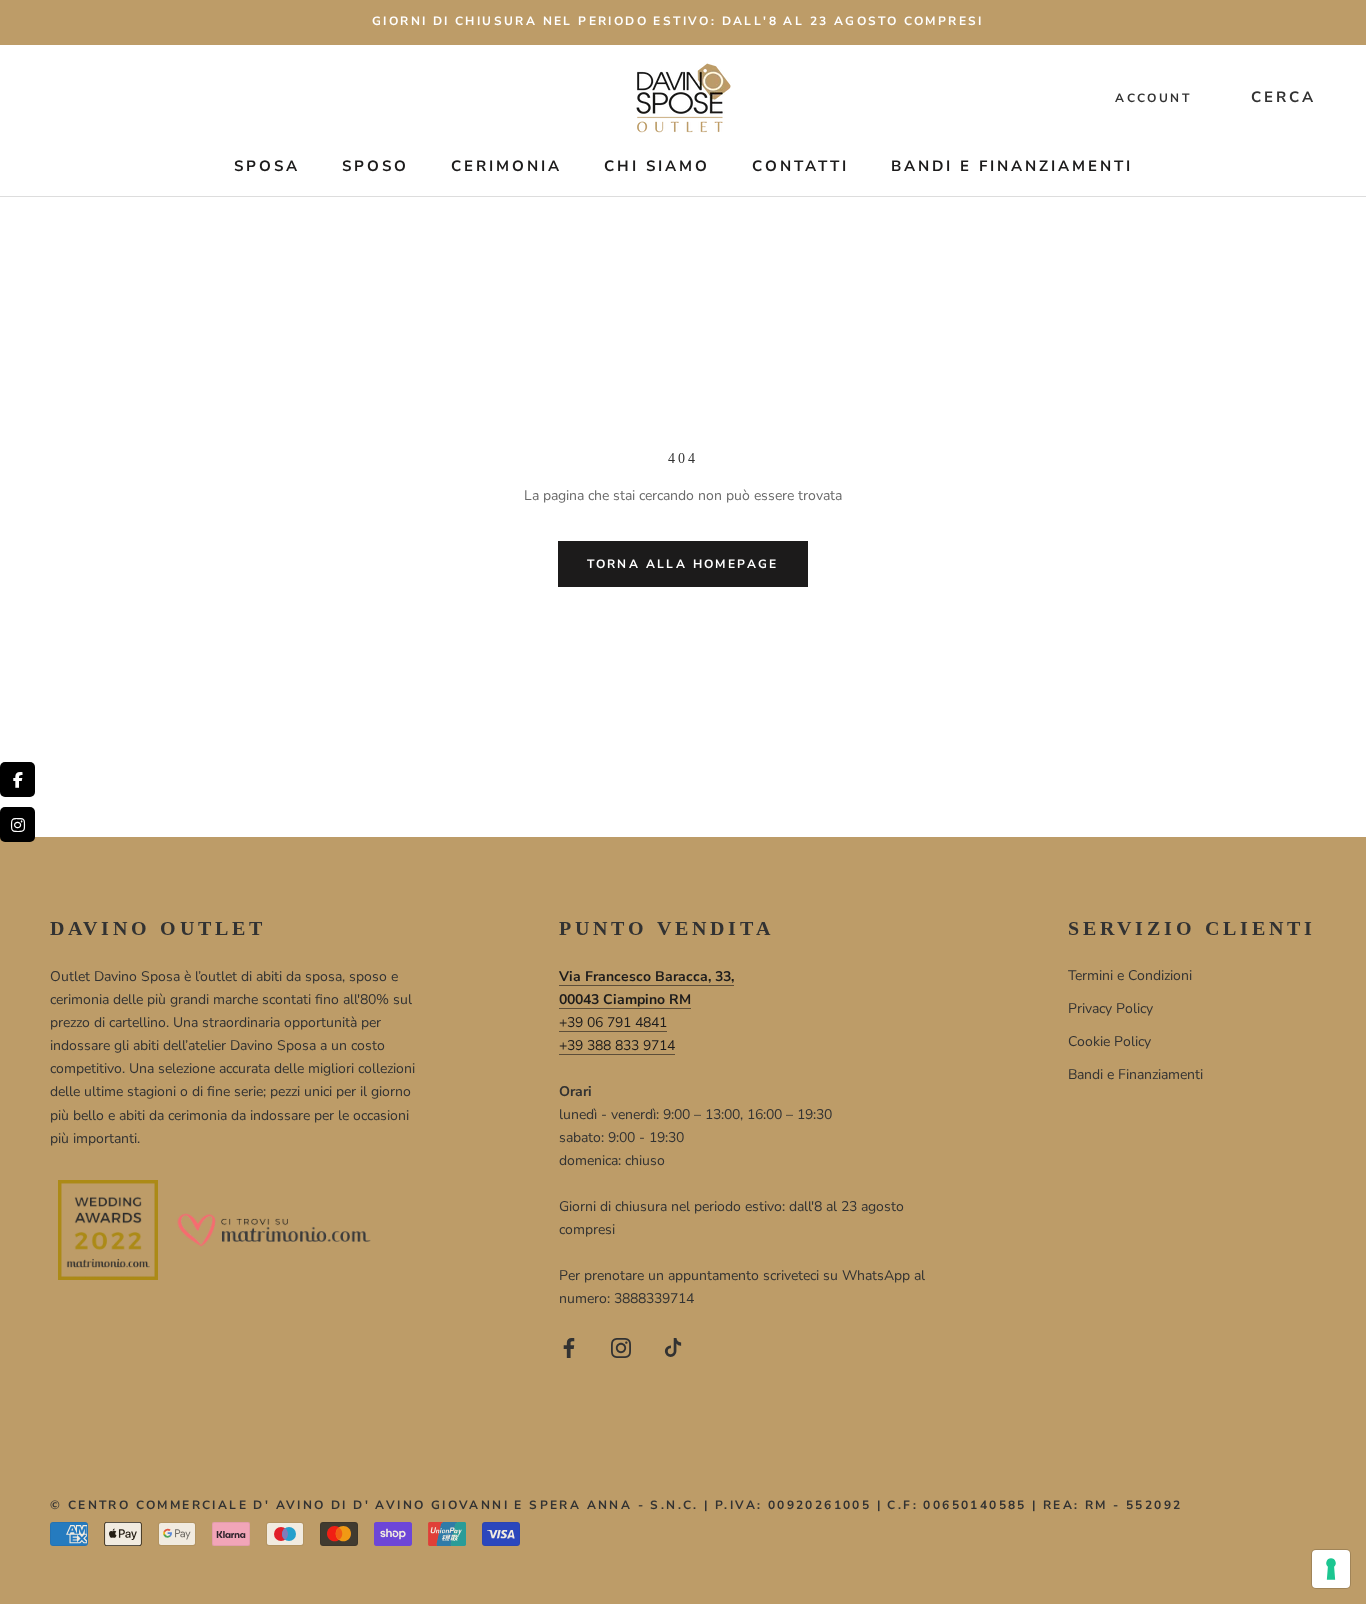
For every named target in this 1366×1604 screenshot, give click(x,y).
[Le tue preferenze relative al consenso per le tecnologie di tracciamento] (1331, 1569)
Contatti (800, 166)
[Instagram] (621, 1346)
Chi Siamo (657, 166)
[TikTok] (673, 1346)
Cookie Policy (1109, 1041)
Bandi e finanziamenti (1012, 166)
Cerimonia (506, 166)
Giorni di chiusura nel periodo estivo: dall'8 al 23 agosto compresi (678, 21)
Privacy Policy (1110, 1008)
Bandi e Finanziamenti (1135, 1074)
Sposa (267, 166)
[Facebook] (569, 1346)
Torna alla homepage (683, 564)
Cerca (1283, 97)
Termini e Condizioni (1130, 975)
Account (1153, 98)
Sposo (375, 166)
